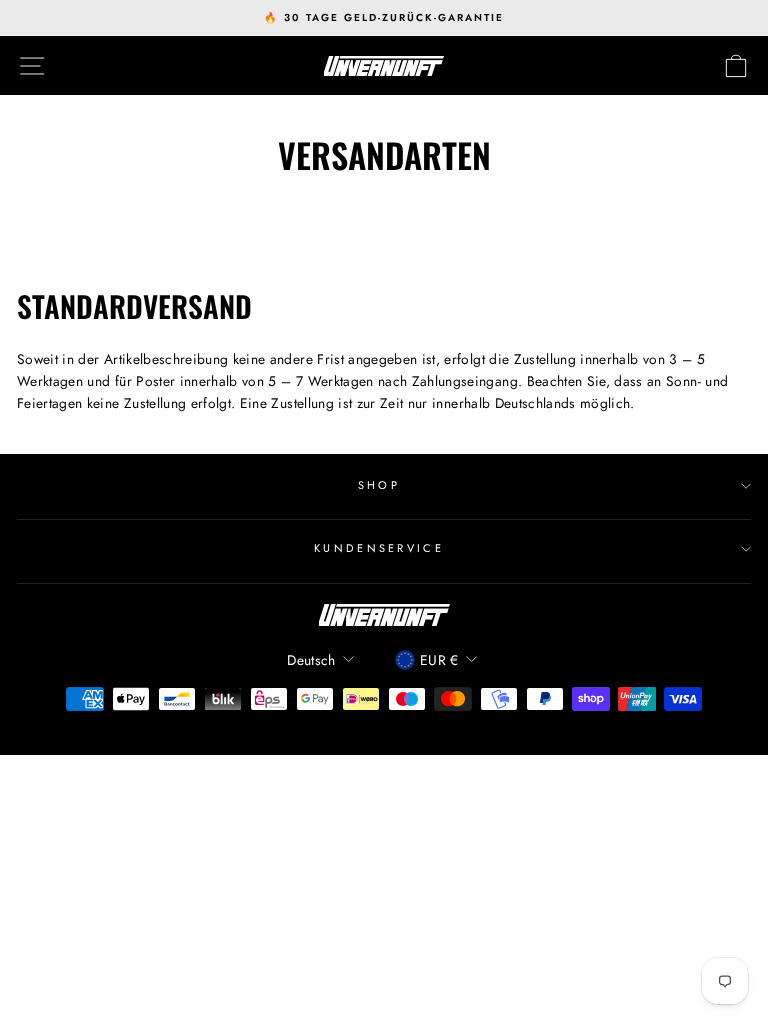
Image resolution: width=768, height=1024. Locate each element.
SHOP (379, 485)
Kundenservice (379, 548)
